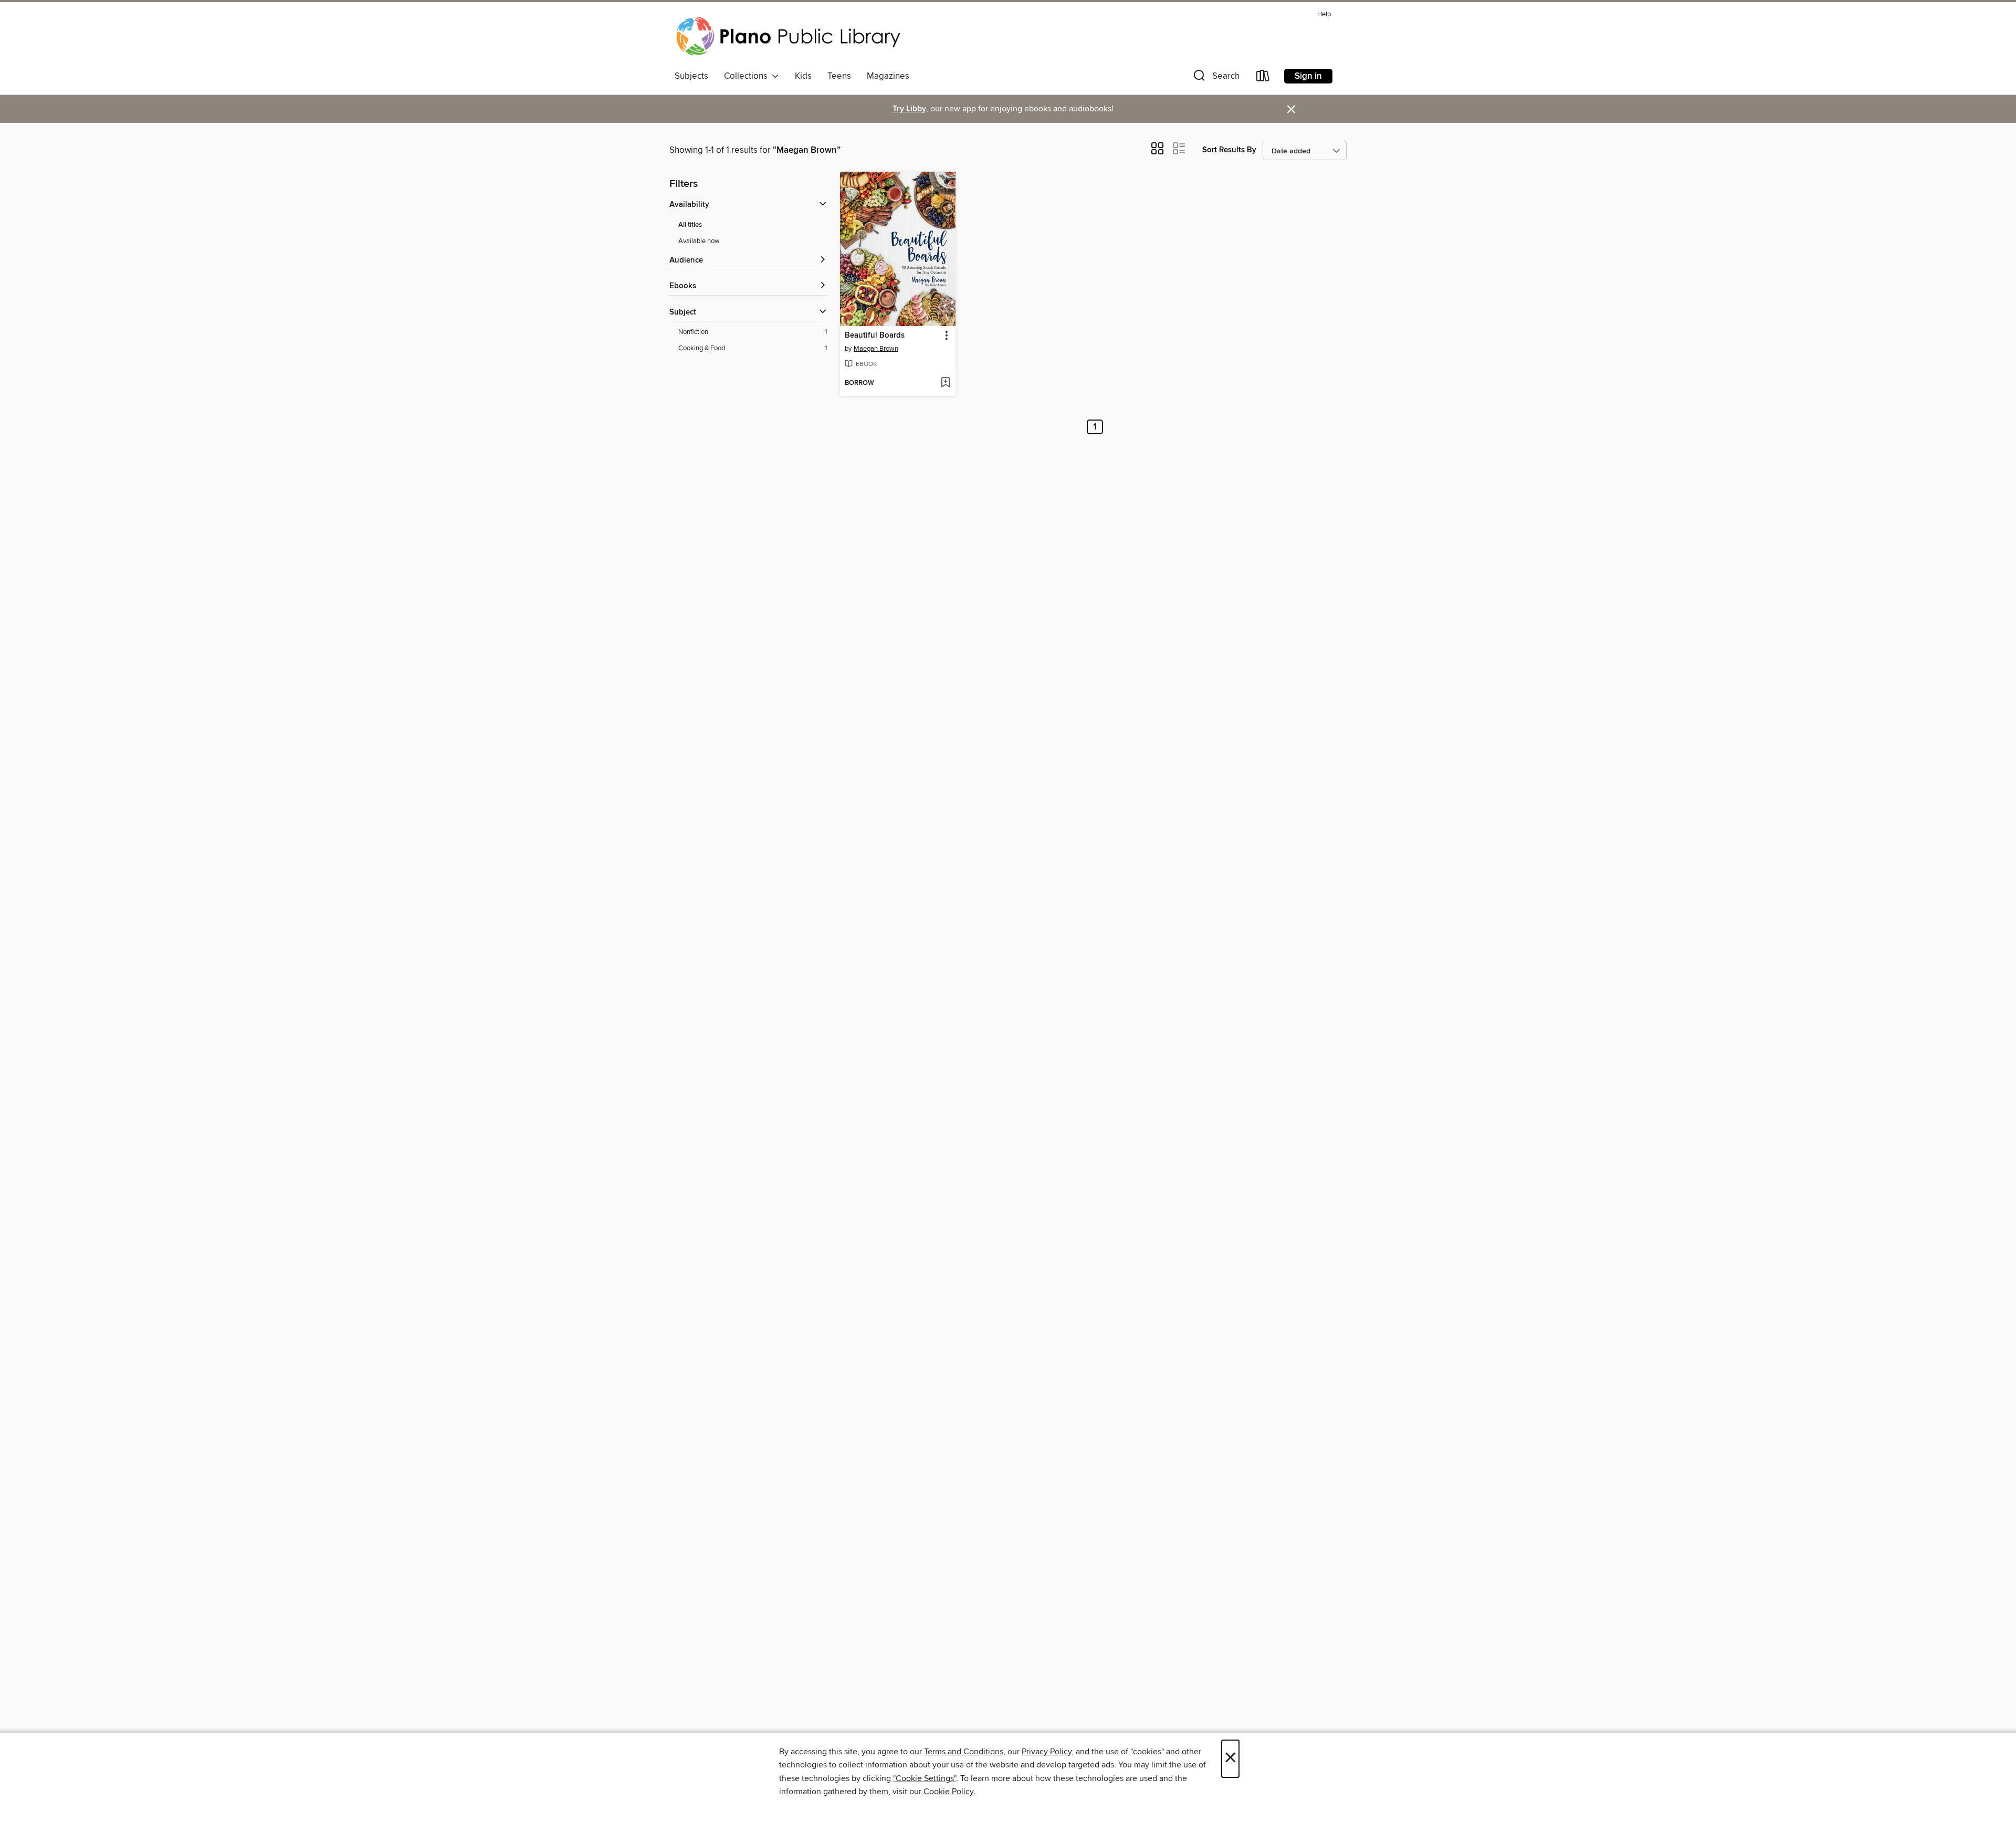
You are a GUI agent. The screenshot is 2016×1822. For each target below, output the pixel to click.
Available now (699, 241)
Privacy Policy (1047, 1752)
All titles (690, 225)
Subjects (691, 76)
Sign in (1308, 76)
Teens (839, 76)
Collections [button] (748, 76)
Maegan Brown (876, 349)
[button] (1215, 78)
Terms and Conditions (964, 1752)
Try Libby (909, 109)
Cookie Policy (948, 1792)
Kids (803, 76)
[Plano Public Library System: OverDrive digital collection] (790, 36)
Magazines (888, 76)
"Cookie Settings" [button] (925, 1778)
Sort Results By (1229, 150)
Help (1324, 14)
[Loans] (1263, 78)
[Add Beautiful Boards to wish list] (945, 383)
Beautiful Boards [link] (875, 336)
